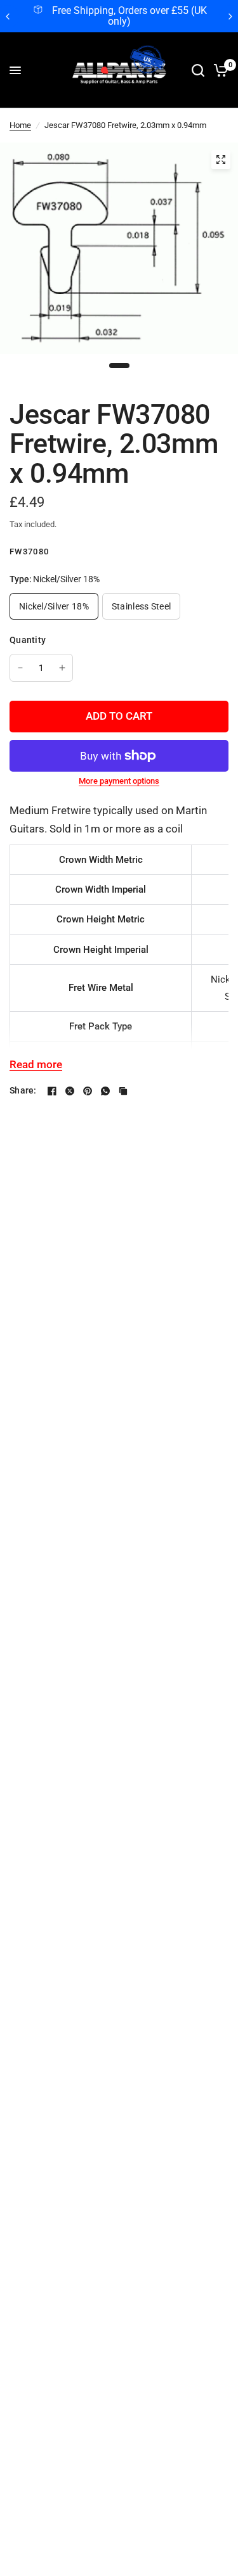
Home (20, 125)
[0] (219, 70)
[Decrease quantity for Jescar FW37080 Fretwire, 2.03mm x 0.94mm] (20, 668)
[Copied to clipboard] (123, 1091)
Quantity (28, 640)
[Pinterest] (88, 1091)
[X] (70, 1091)
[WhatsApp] (105, 1091)
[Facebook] (52, 1091)
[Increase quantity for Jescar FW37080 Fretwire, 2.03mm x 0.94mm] (62, 668)
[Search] (198, 70)
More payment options (119, 781)
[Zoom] (221, 160)
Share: (23, 1090)
